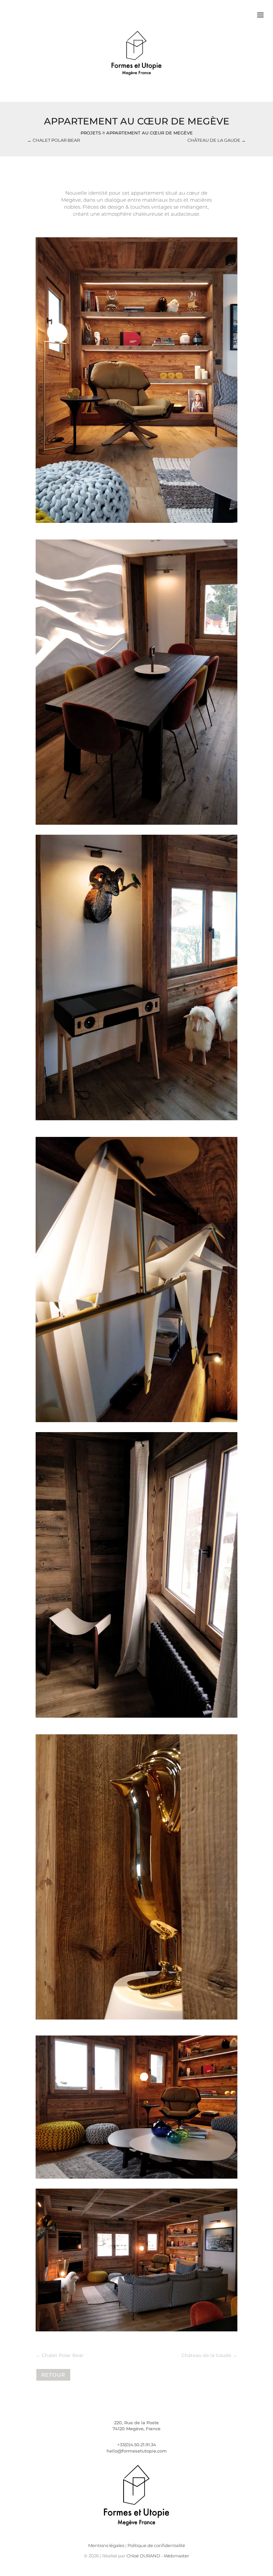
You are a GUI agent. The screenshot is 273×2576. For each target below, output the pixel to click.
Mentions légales (106, 2545)
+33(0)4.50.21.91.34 (137, 2445)
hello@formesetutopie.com (137, 2451)
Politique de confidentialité (156, 2545)
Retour (53, 2375)
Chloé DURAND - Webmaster (158, 2556)
